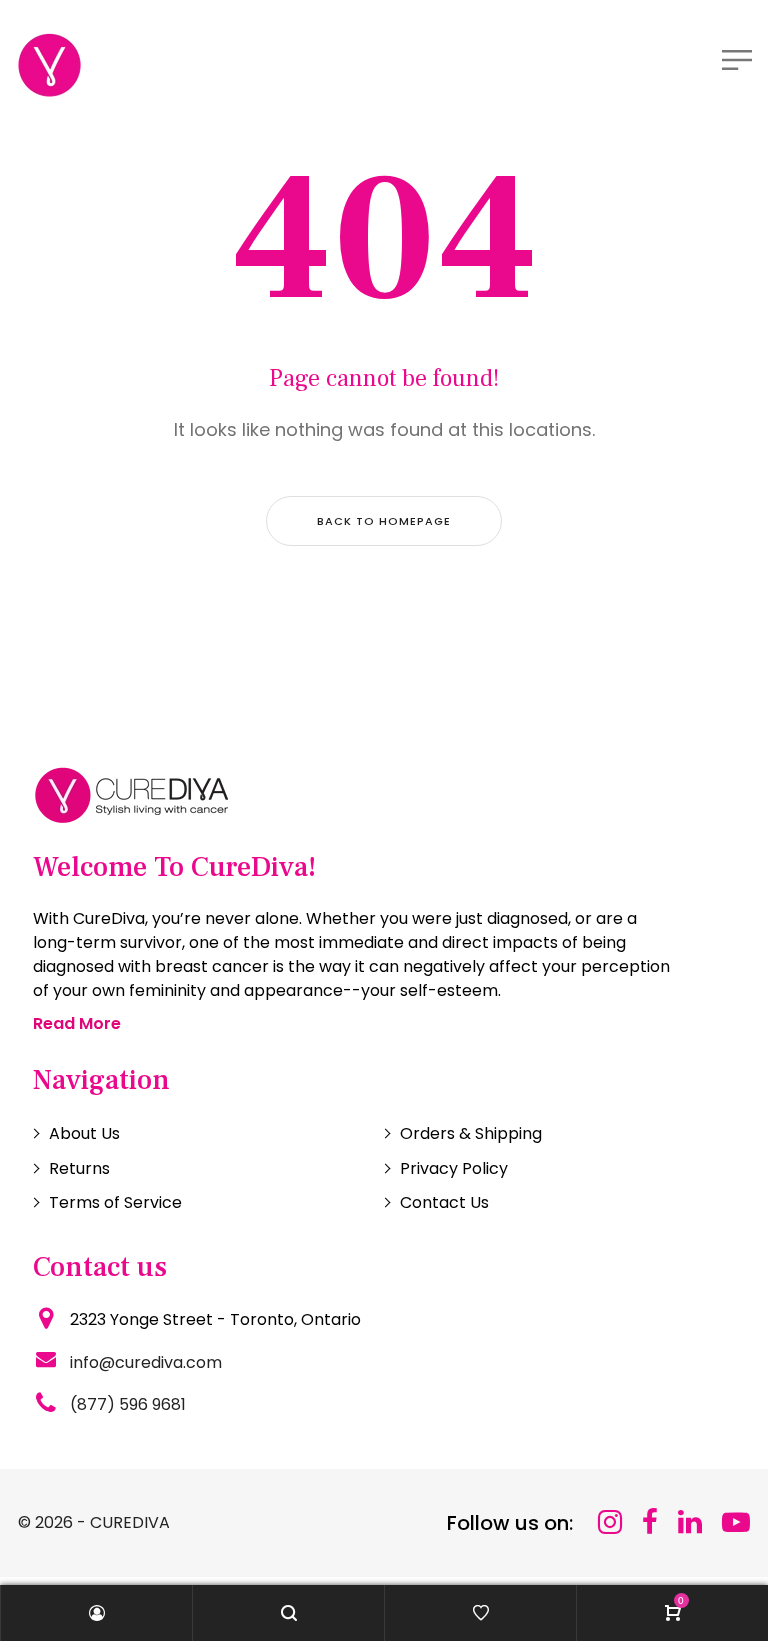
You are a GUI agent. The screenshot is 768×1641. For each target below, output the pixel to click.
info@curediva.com (146, 1362)
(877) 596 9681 (128, 1404)
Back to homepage (384, 521)
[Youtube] (736, 1522)
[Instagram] (610, 1522)
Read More (77, 1023)
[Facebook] (650, 1522)
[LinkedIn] (690, 1522)
